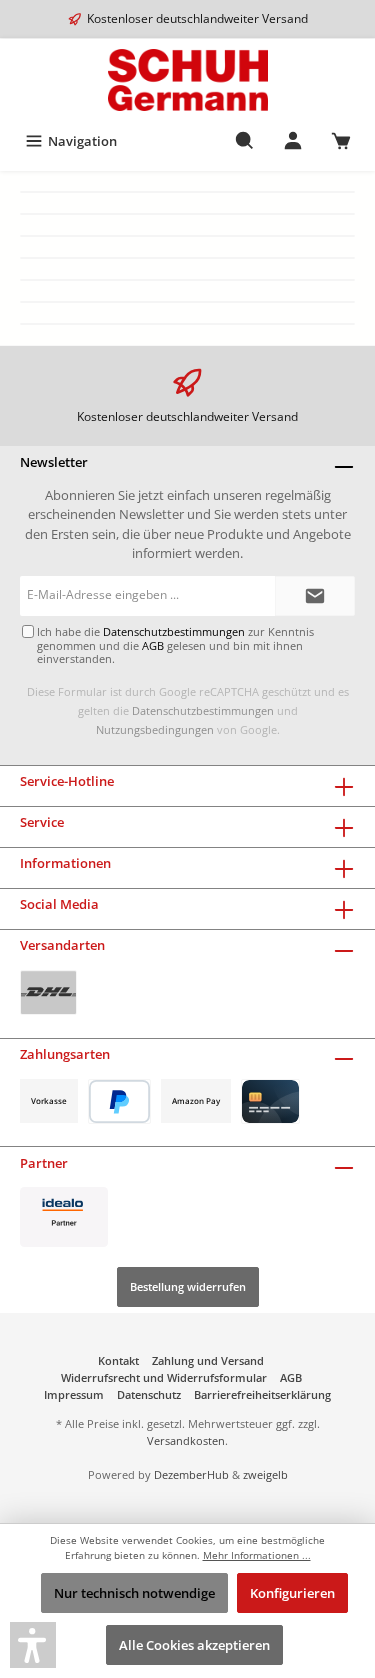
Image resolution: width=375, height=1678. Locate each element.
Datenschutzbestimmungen (203, 710)
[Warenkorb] (341, 141)
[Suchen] (245, 141)
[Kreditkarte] (270, 1101)
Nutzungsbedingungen (155, 729)
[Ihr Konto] (293, 141)
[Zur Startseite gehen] (187, 80)
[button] (33, 1645)
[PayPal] (119, 1101)
